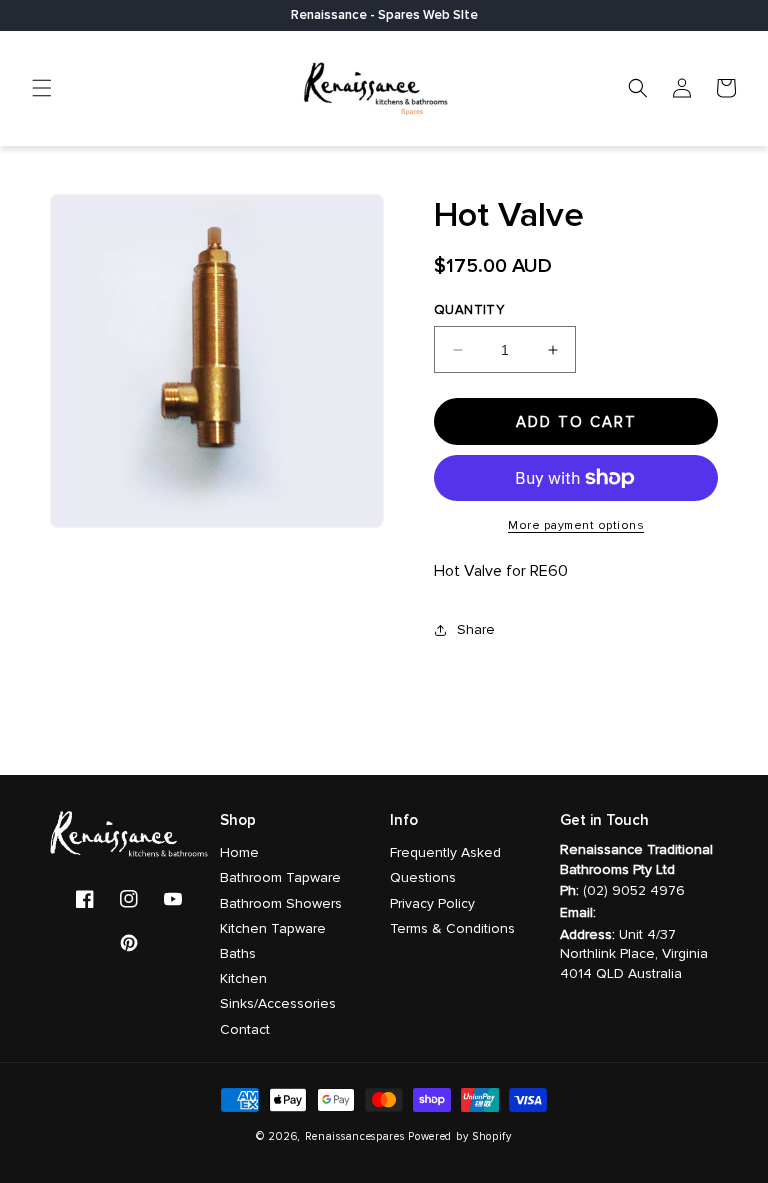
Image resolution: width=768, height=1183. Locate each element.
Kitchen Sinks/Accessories (278, 991)
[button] (42, 88)
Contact (245, 1029)
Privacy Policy (432, 903)
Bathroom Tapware (280, 877)
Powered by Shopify (460, 1136)
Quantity (469, 310)
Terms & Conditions (452, 928)
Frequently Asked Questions (445, 865)
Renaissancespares (355, 1136)
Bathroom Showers (281, 903)
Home (239, 852)
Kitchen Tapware (273, 928)
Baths (238, 953)
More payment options (576, 525)
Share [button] (476, 629)
